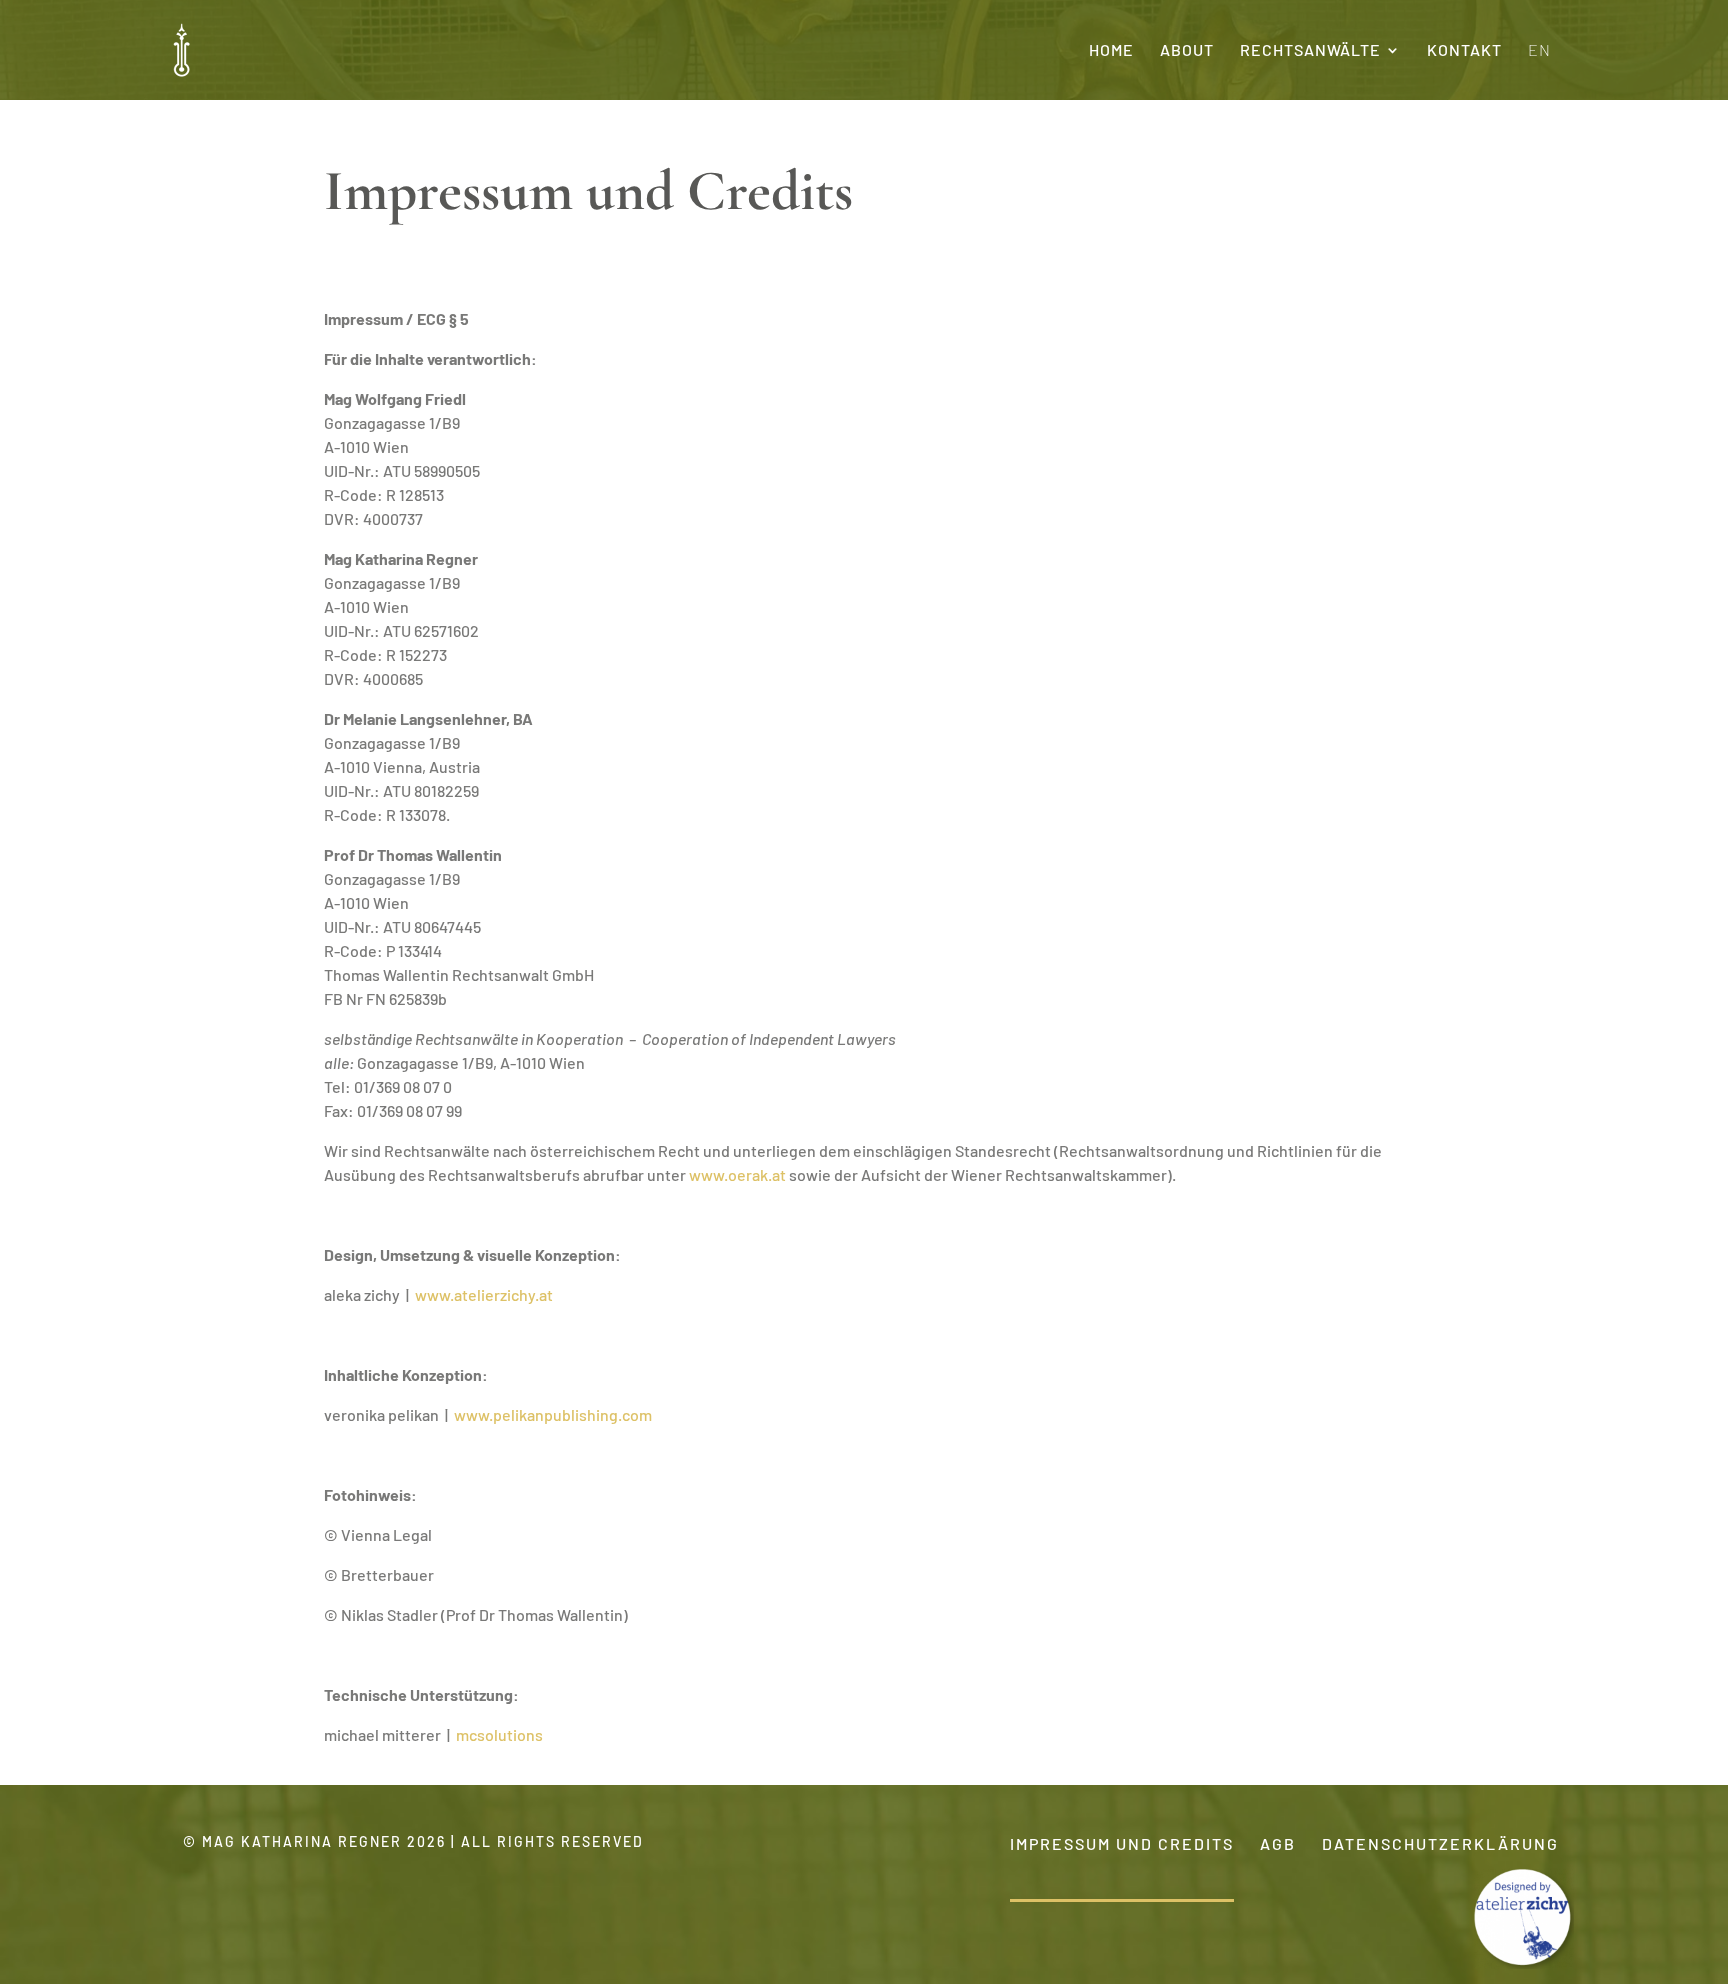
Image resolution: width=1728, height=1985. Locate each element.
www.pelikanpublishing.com (553, 1414)
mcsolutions (499, 1734)
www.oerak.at (739, 1174)
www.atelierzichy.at (484, 1294)
